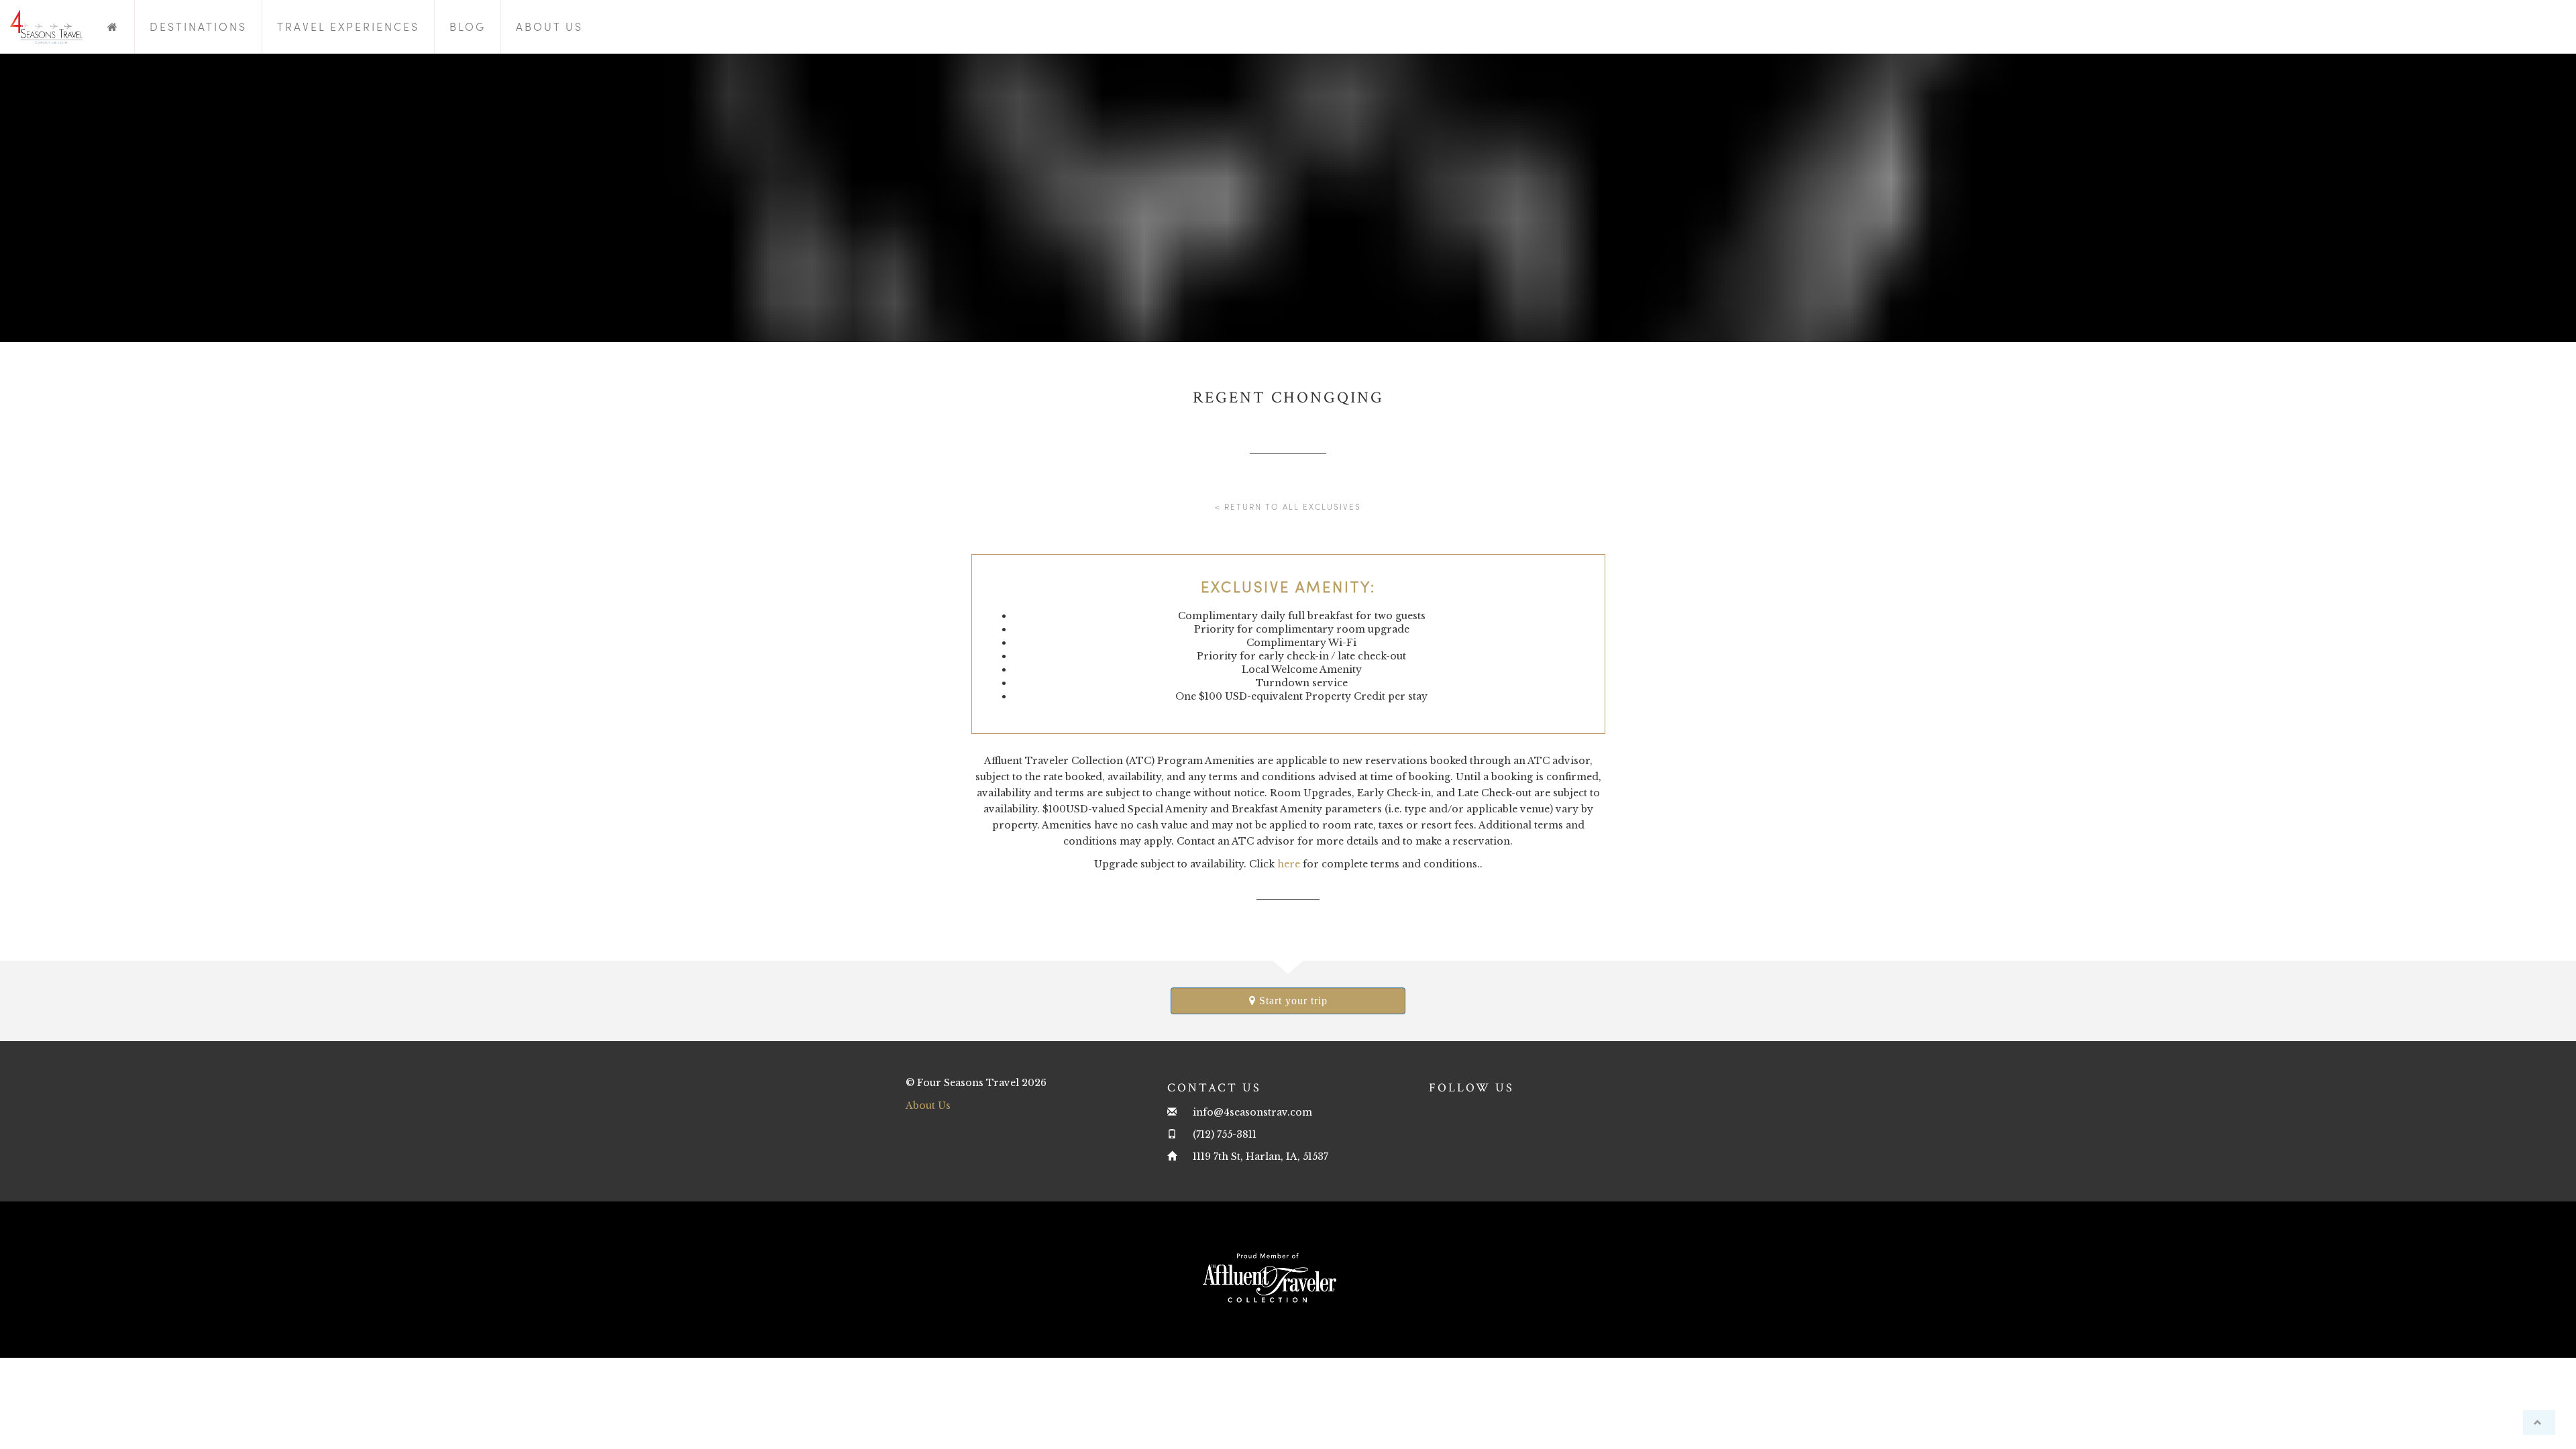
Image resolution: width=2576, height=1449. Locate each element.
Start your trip (1292, 1001)
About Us (549, 26)
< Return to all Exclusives (1288, 506)
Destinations (198, 26)
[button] (2539, 1423)
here (1289, 864)
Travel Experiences (348, 26)
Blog (468, 26)
